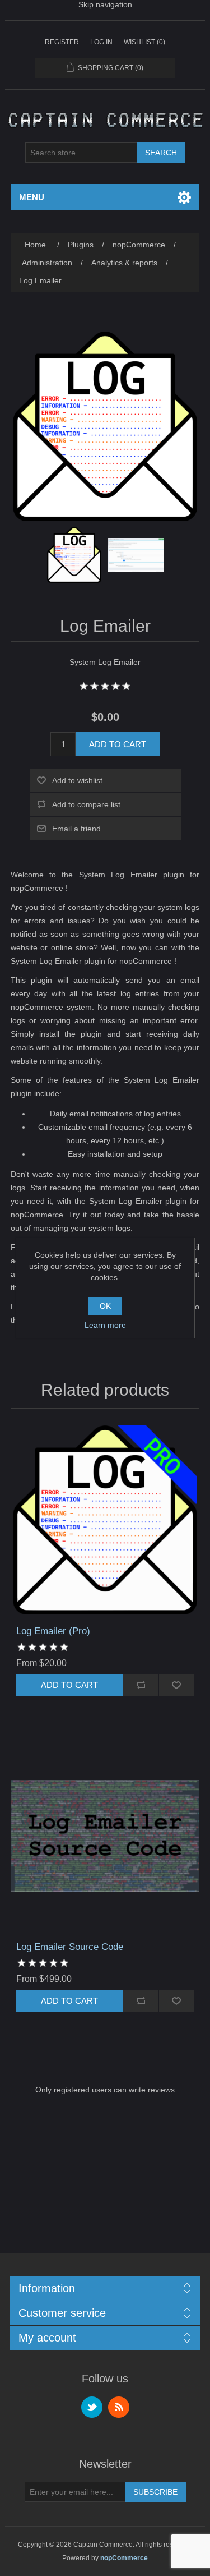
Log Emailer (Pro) (53, 1631)
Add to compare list (86, 804)
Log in (101, 42)
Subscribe (155, 2492)
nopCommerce (124, 2558)
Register (62, 42)
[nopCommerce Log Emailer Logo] (74, 555)
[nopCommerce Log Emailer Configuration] (136, 555)
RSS (119, 2407)
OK (105, 1306)
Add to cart (118, 744)
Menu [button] (32, 197)
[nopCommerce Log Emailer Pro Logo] (105, 1520)
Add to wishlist (77, 780)
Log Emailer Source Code (70, 1947)
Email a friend (76, 829)
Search (161, 153)
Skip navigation (105, 4)
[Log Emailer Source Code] (105, 1836)
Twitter (92, 2407)
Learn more (105, 1325)
